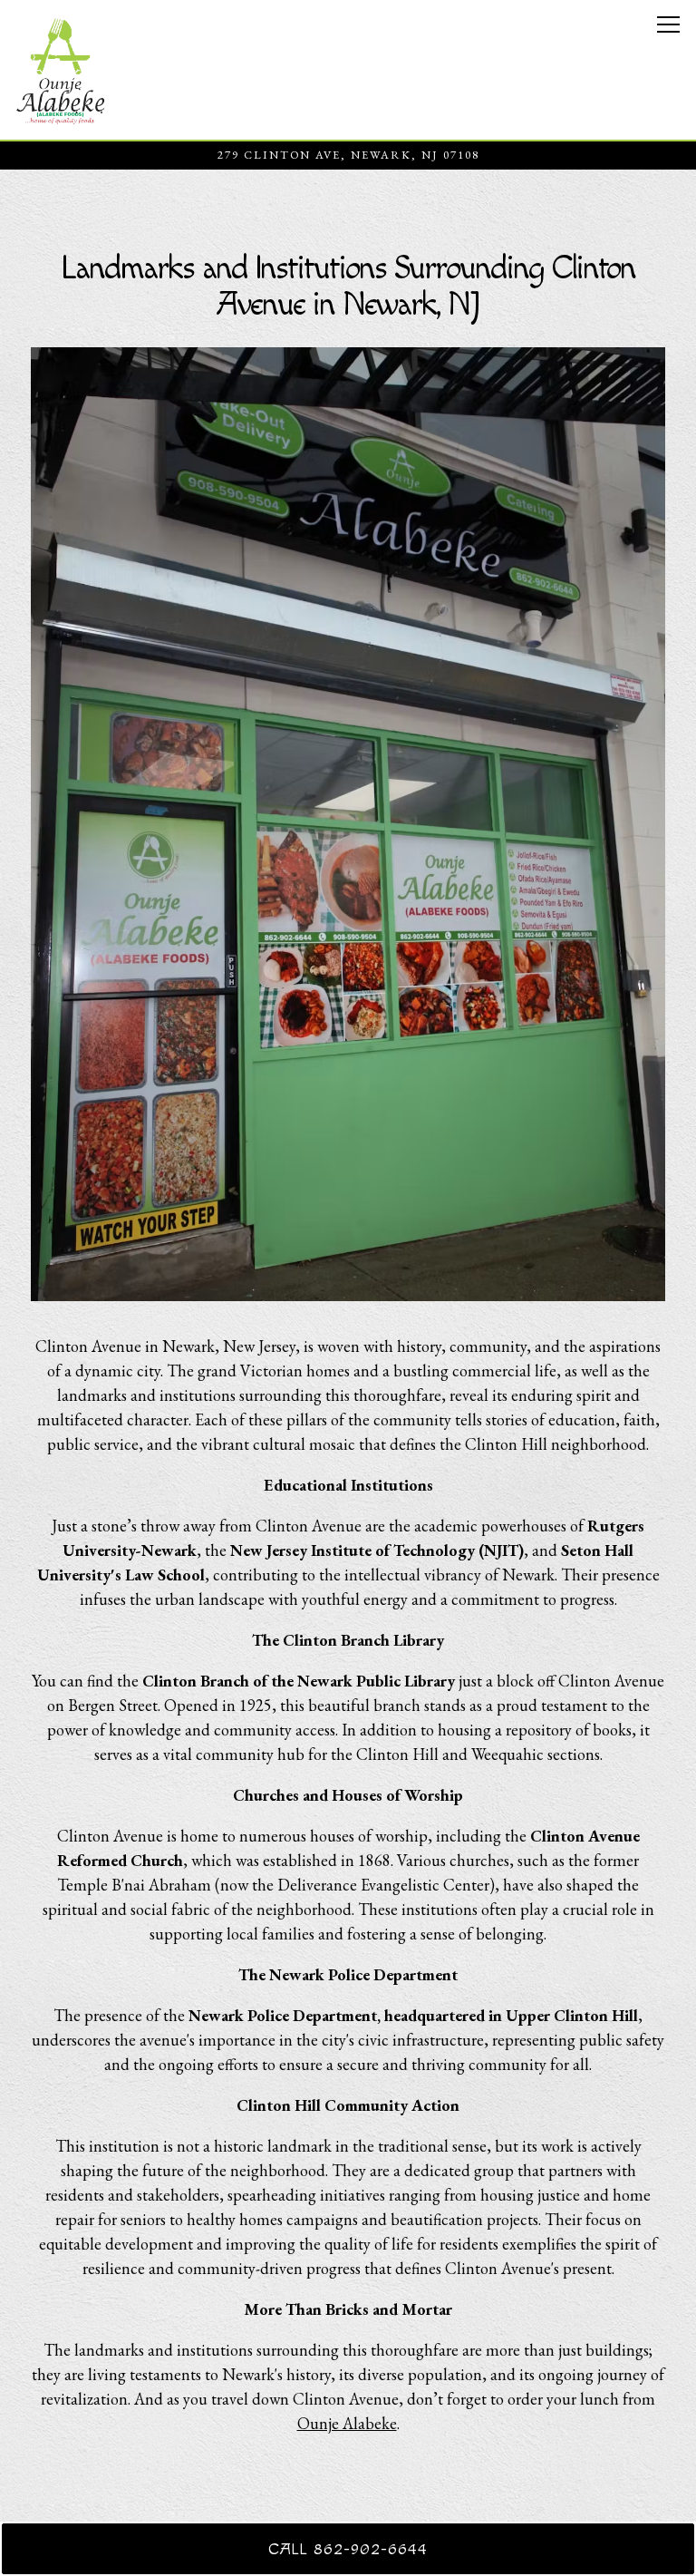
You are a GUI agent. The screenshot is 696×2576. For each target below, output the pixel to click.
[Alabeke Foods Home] (61, 70)
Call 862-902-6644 (348, 2549)
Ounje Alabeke (347, 2423)
